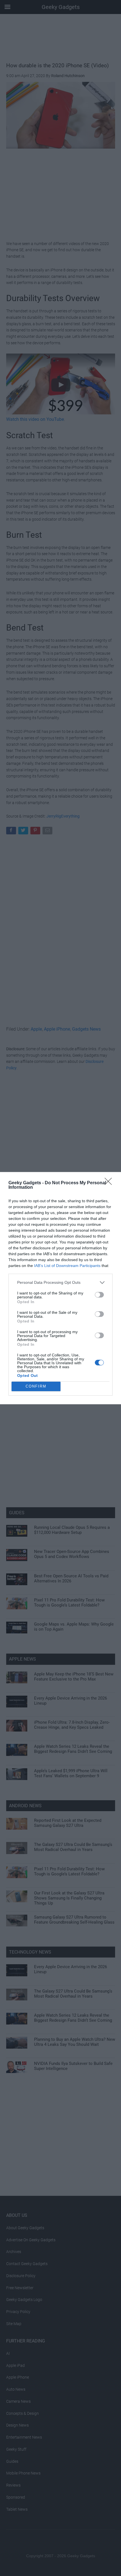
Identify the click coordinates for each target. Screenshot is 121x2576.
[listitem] (60, 1283)
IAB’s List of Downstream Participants (67, 1266)
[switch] (99, 1295)
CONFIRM (36, 1386)
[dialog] (60, 1288)
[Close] (110, 1183)
